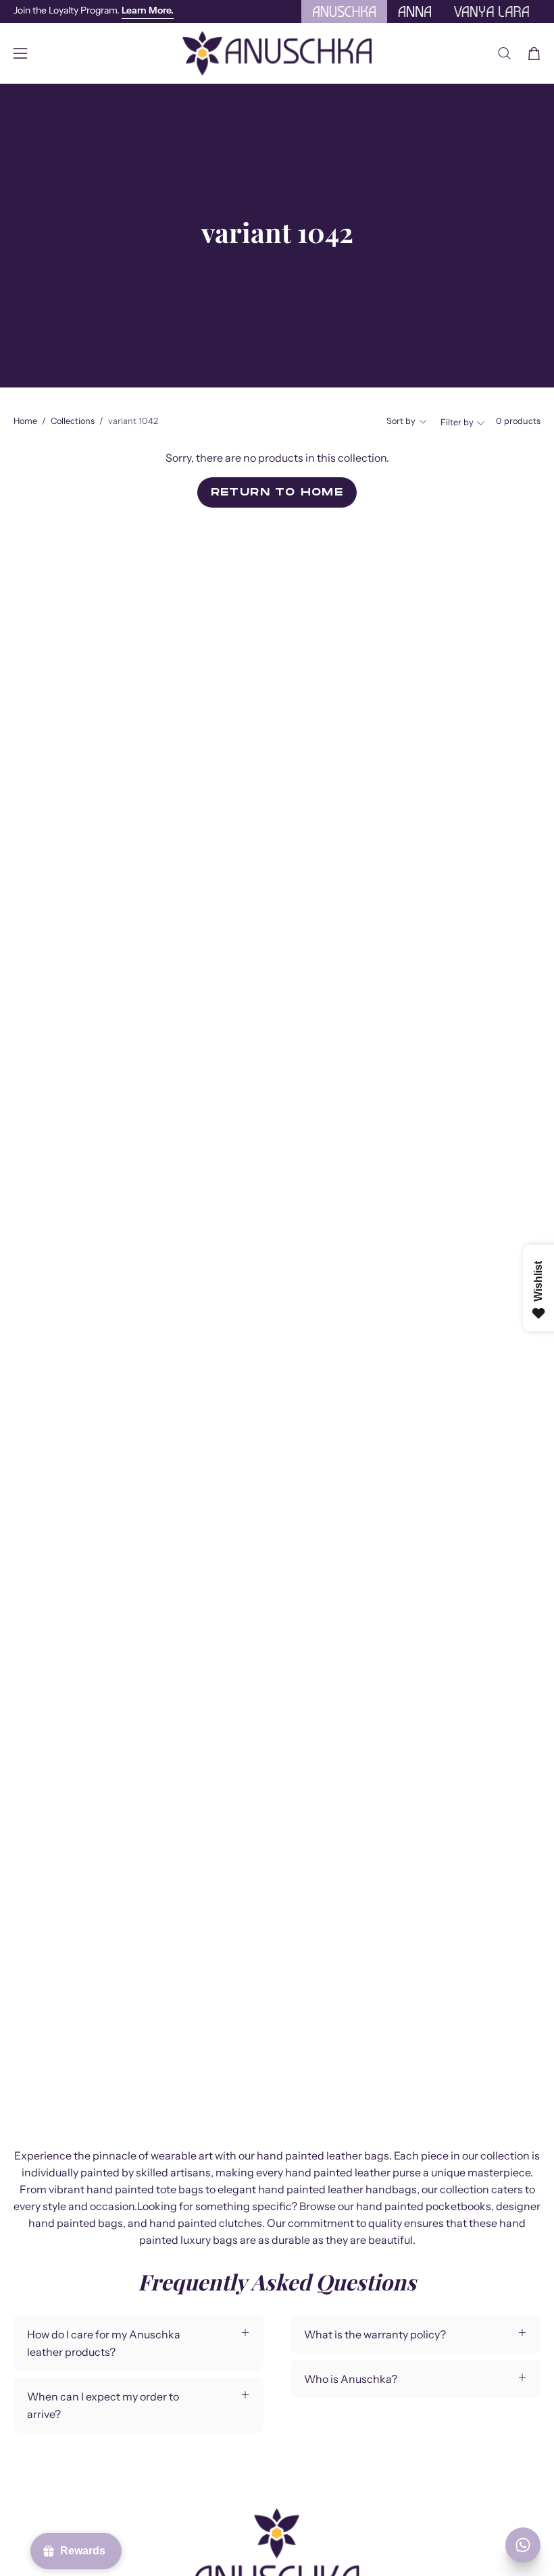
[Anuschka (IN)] (277, 53)
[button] (504, 53)
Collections (73, 421)
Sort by (401, 421)
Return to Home (277, 492)
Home (25, 421)
